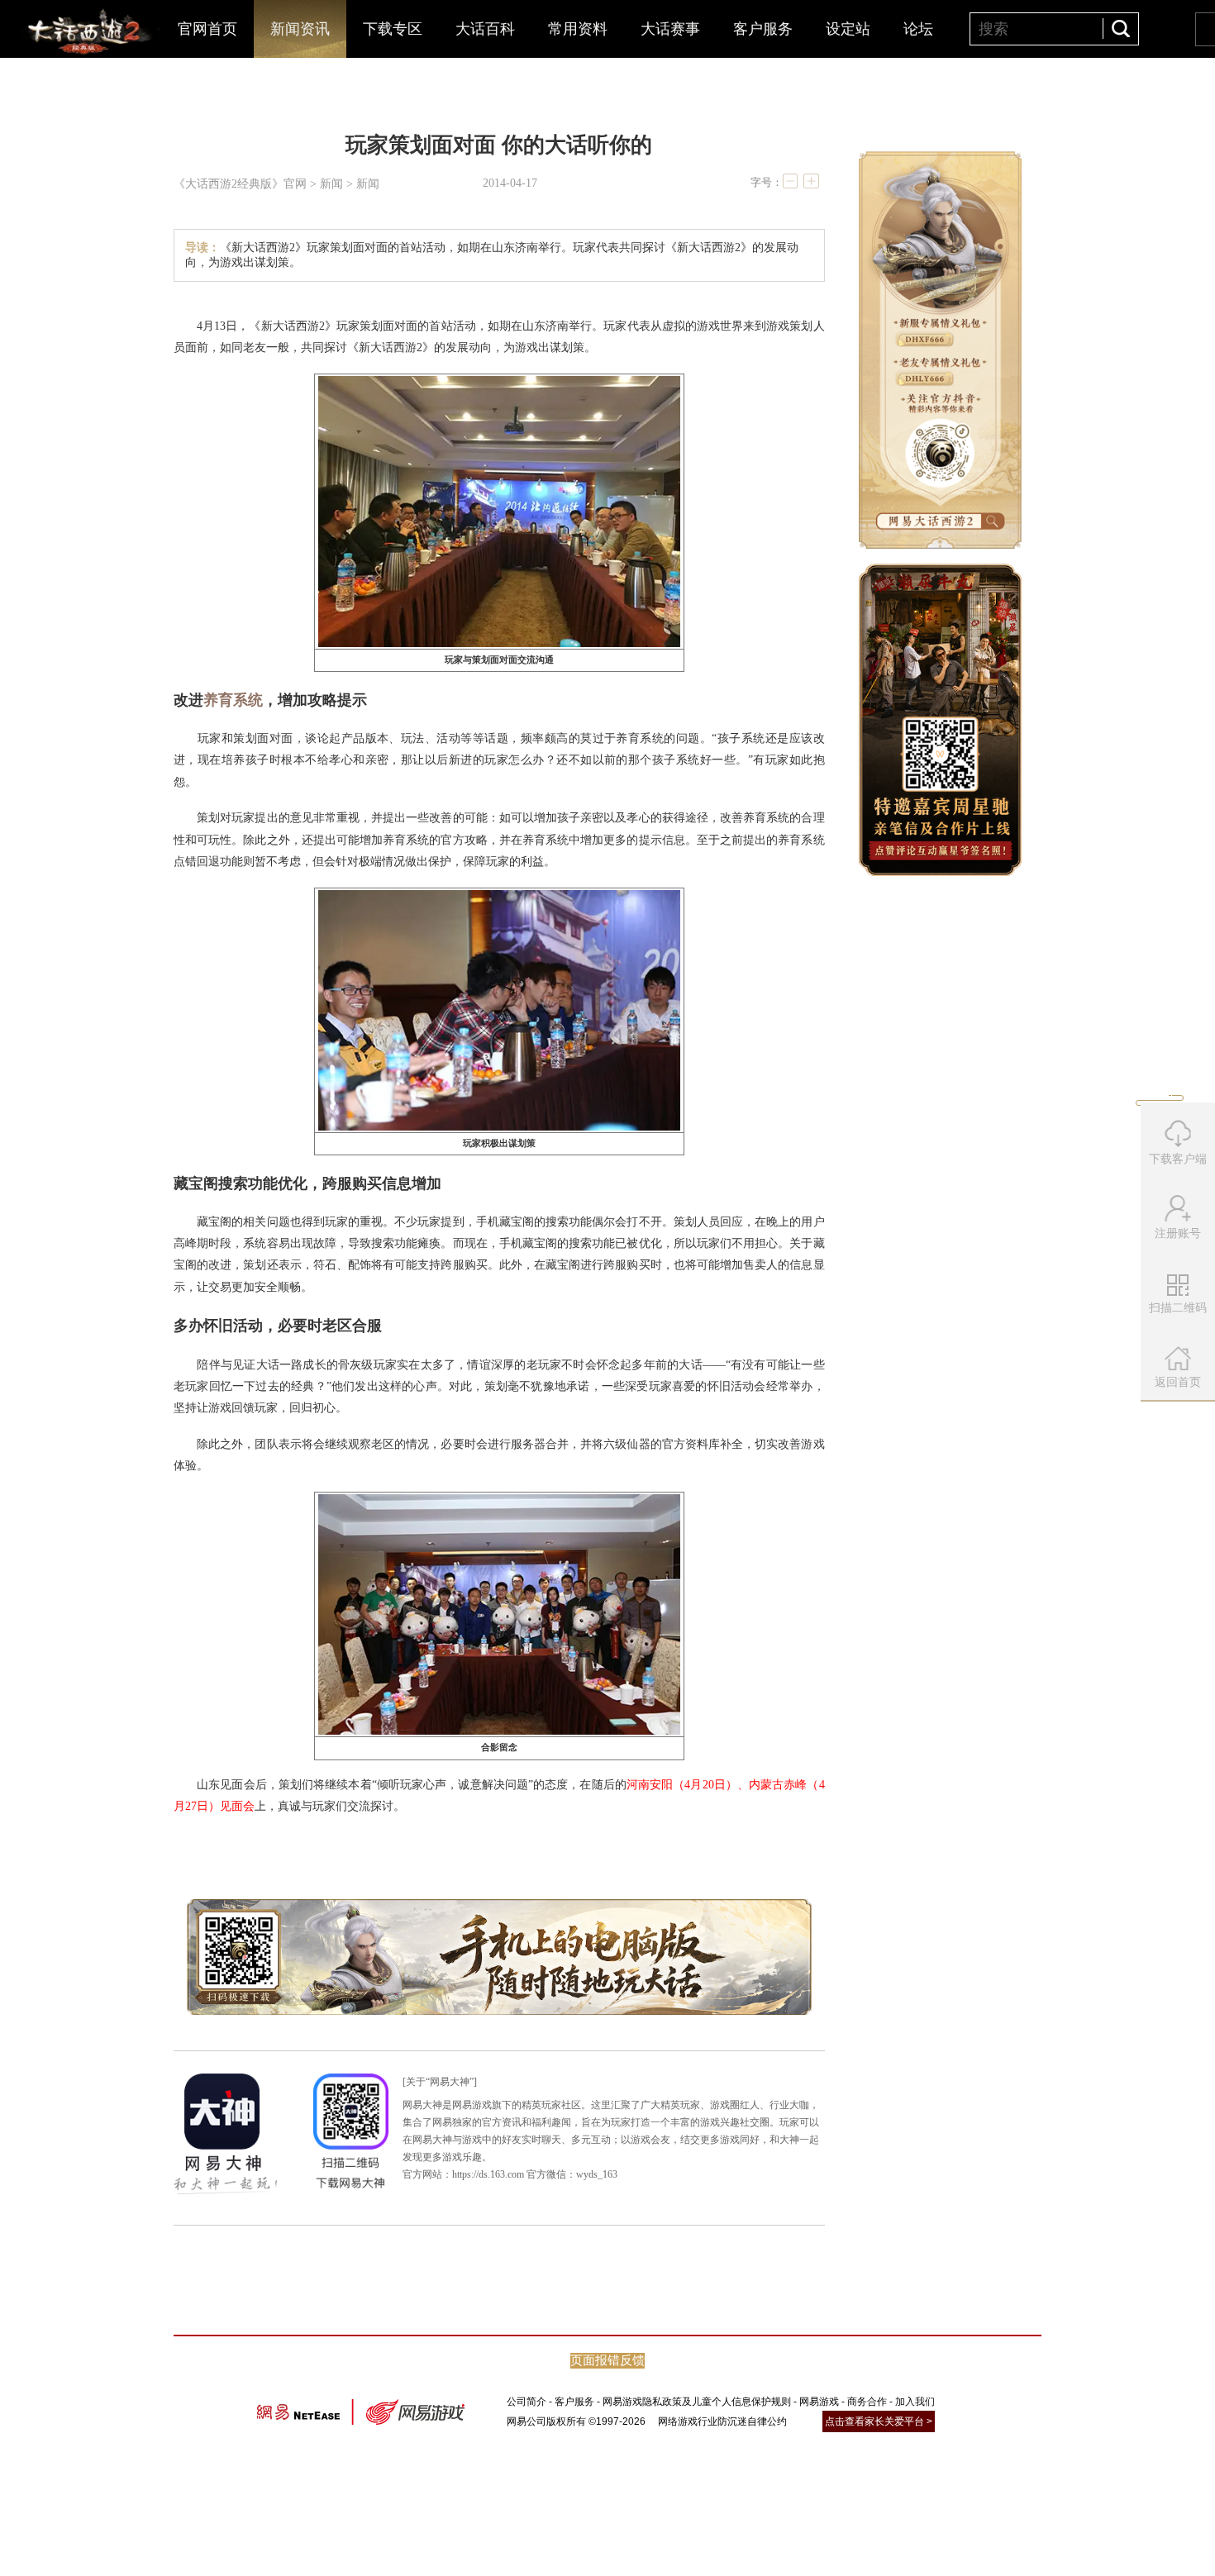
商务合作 (867, 2402)
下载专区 (393, 29)
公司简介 (526, 2402)
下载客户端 (1178, 1159)
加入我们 (915, 2402)
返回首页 (1178, 1382)
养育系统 (233, 700)
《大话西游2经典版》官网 (240, 184)
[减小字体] (790, 181)
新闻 (331, 184)
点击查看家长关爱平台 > (879, 2421)
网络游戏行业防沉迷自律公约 (722, 2421)
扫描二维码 (1180, 1313)
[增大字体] (811, 181)
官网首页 (207, 29)
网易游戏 (819, 2402)
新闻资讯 (300, 29)
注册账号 (1178, 1233)
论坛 (918, 29)
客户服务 (763, 29)
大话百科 (485, 29)
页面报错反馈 (607, 2360)
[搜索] (1120, 29)
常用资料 (578, 29)
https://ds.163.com (488, 2174)
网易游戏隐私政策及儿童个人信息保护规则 (697, 2402)
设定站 (848, 29)
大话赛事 (670, 29)
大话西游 (87, 33)
